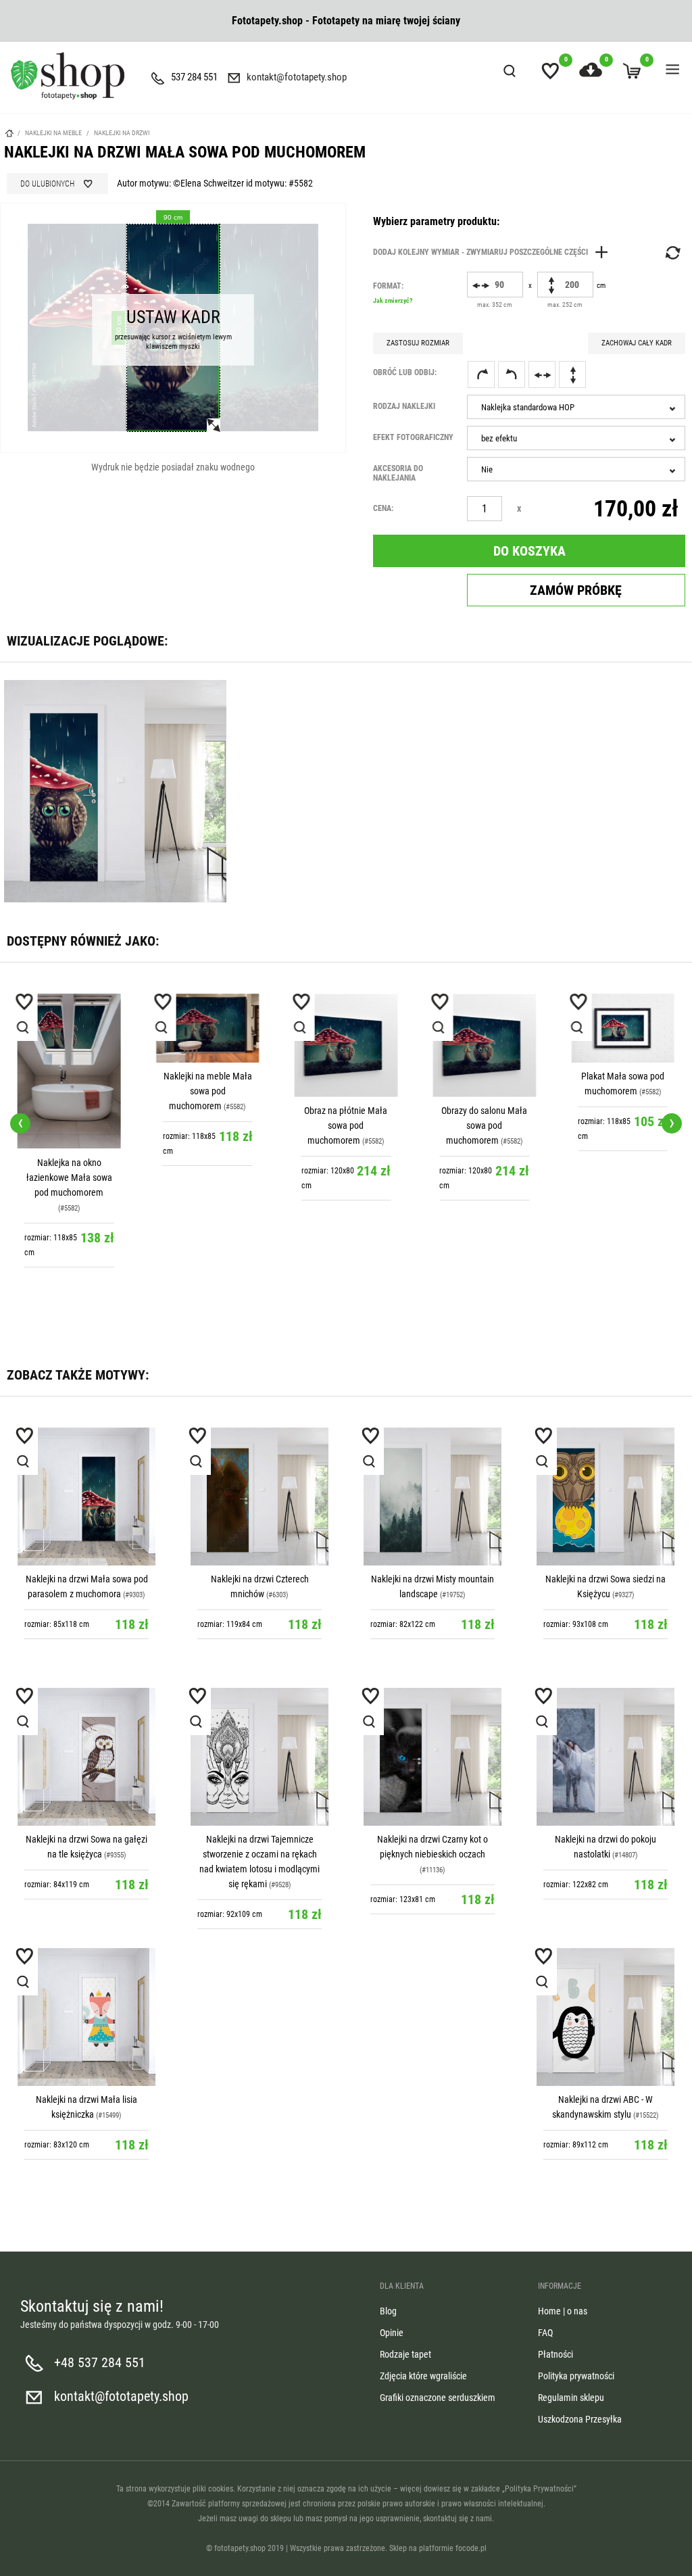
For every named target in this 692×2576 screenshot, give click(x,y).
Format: (393, 293)
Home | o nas (563, 2311)
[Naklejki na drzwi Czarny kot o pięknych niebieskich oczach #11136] (432, 1757)
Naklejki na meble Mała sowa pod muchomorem (208, 1091)
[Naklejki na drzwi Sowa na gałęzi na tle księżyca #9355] (86, 1757)
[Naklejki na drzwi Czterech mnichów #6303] (259, 1497)
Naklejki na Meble (53, 133)
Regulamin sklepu (571, 2398)
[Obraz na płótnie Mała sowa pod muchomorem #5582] (346, 1045)
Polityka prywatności (576, 2376)
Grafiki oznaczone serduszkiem (438, 2398)
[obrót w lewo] (512, 374)
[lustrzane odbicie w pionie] (572, 374)
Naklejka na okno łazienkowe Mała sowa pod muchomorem (69, 1177)
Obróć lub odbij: (405, 372)
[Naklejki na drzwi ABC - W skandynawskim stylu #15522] (605, 2017)
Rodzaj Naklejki (404, 406)
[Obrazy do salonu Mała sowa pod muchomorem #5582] (484, 1045)
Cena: (383, 508)
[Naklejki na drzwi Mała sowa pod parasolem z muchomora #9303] (86, 1497)
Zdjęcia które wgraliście (423, 2376)
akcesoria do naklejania (398, 473)
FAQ (545, 2333)
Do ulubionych (47, 184)
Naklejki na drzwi (122, 133)
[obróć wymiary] (672, 253)
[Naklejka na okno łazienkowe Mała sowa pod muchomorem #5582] (69, 1071)
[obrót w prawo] (481, 374)
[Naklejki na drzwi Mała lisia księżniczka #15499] (86, 2017)
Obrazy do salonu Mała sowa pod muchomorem (484, 1125)
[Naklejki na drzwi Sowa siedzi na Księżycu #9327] (605, 1497)
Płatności (555, 2354)
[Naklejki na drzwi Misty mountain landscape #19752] (432, 1497)
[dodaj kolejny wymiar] (494, 252)
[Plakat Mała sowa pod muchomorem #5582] (623, 1028)
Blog (388, 2311)
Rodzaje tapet (405, 2354)
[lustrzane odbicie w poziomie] (542, 374)
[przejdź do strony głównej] (68, 76)
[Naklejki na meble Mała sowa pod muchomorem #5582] (208, 1028)
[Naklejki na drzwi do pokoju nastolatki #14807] (605, 1757)
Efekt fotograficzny (413, 437)
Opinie (392, 2333)
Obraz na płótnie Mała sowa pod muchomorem (346, 1125)
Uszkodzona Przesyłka (580, 2419)
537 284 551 (194, 77)
